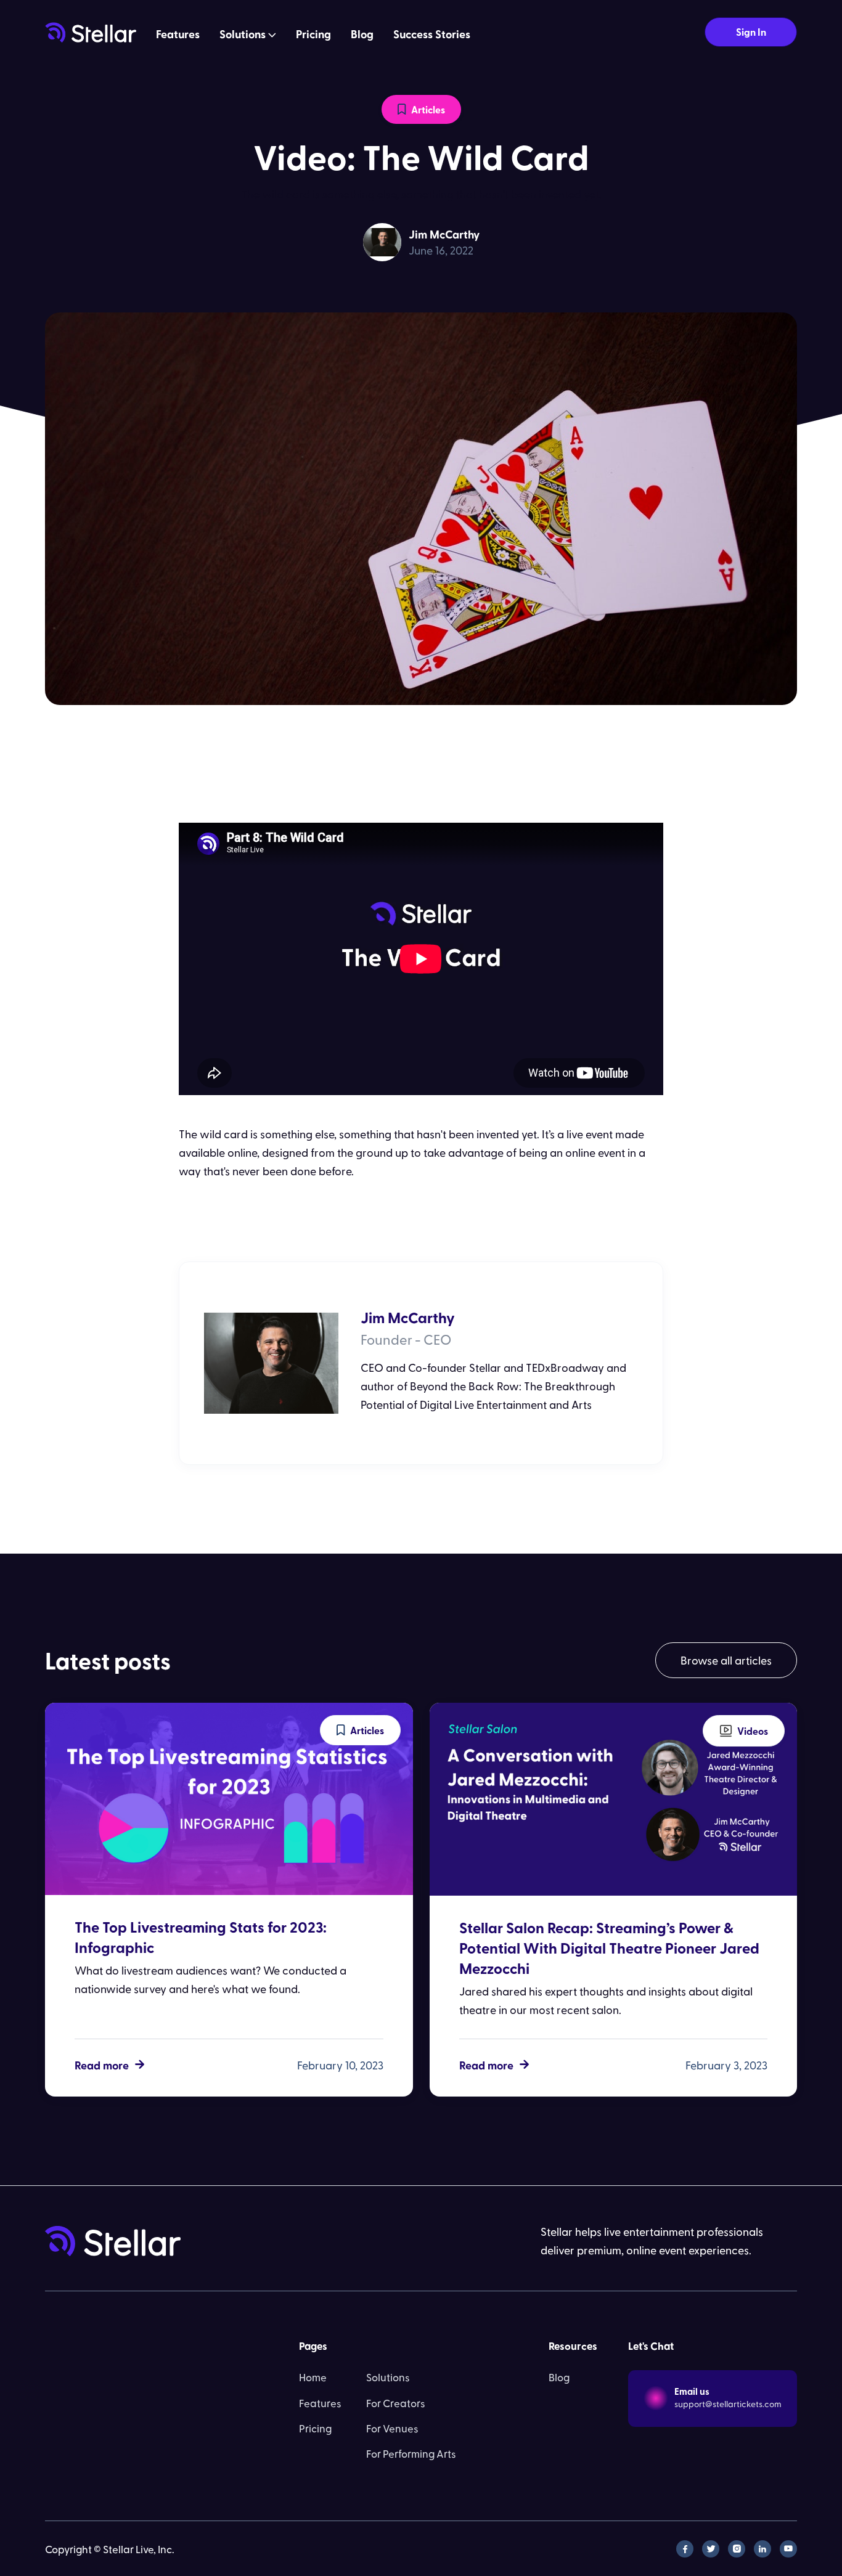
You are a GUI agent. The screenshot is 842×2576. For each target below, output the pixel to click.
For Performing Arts (411, 2453)
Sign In (751, 32)
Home (313, 2377)
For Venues (392, 2428)
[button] (248, 35)
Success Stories (432, 34)
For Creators (396, 2403)
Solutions (388, 2377)
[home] (91, 32)
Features (178, 34)
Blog (362, 34)
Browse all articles (726, 1660)
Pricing (313, 34)
